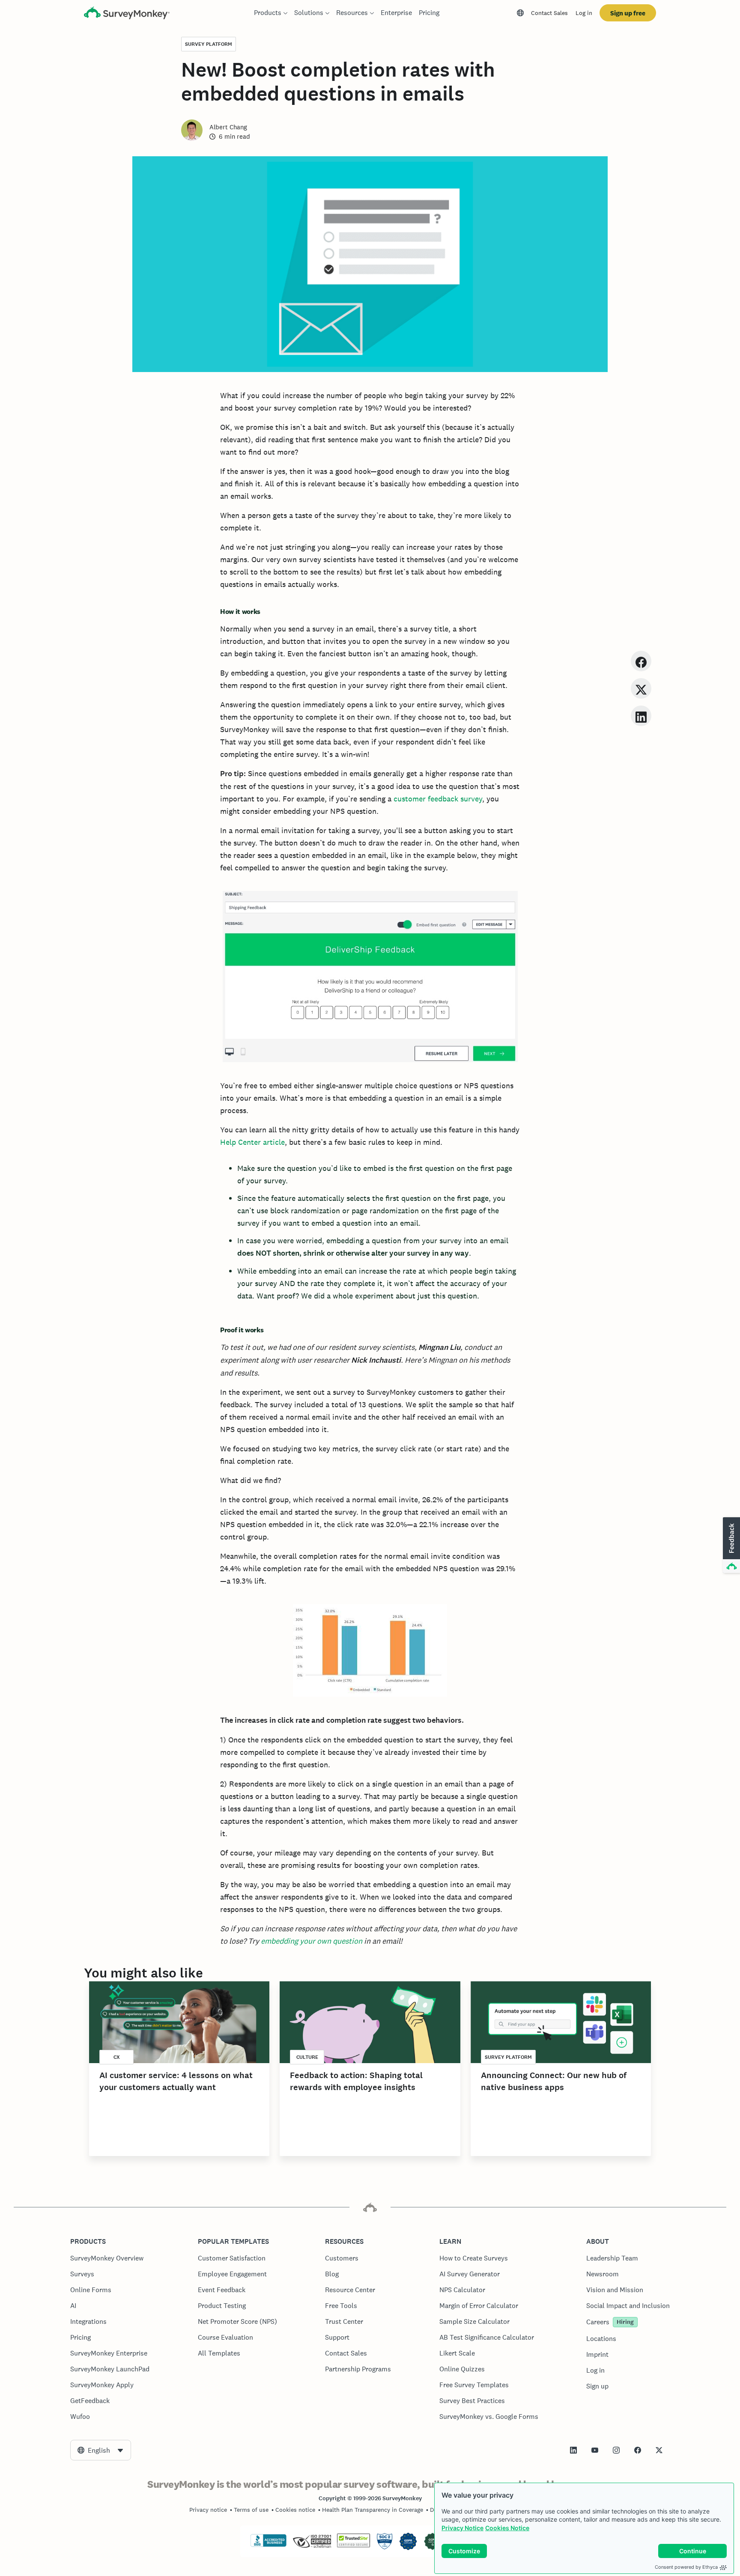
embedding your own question (312, 1941)
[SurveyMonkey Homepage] (127, 14)
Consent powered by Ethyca (686, 2567)
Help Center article (252, 1142)
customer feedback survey (438, 799)
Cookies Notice (507, 2528)
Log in (584, 13)
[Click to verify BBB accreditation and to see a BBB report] (269, 2545)
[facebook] (641, 661)
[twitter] (641, 688)
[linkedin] (641, 716)
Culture (307, 2057)
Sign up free (628, 13)
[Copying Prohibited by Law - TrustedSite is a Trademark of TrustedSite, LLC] (354, 2545)
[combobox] (101, 2450)
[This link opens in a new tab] (573, 2450)
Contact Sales (549, 13)
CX (117, 2057)
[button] (731, 1546)
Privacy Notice (462, 2528)
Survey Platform (209, 44)
